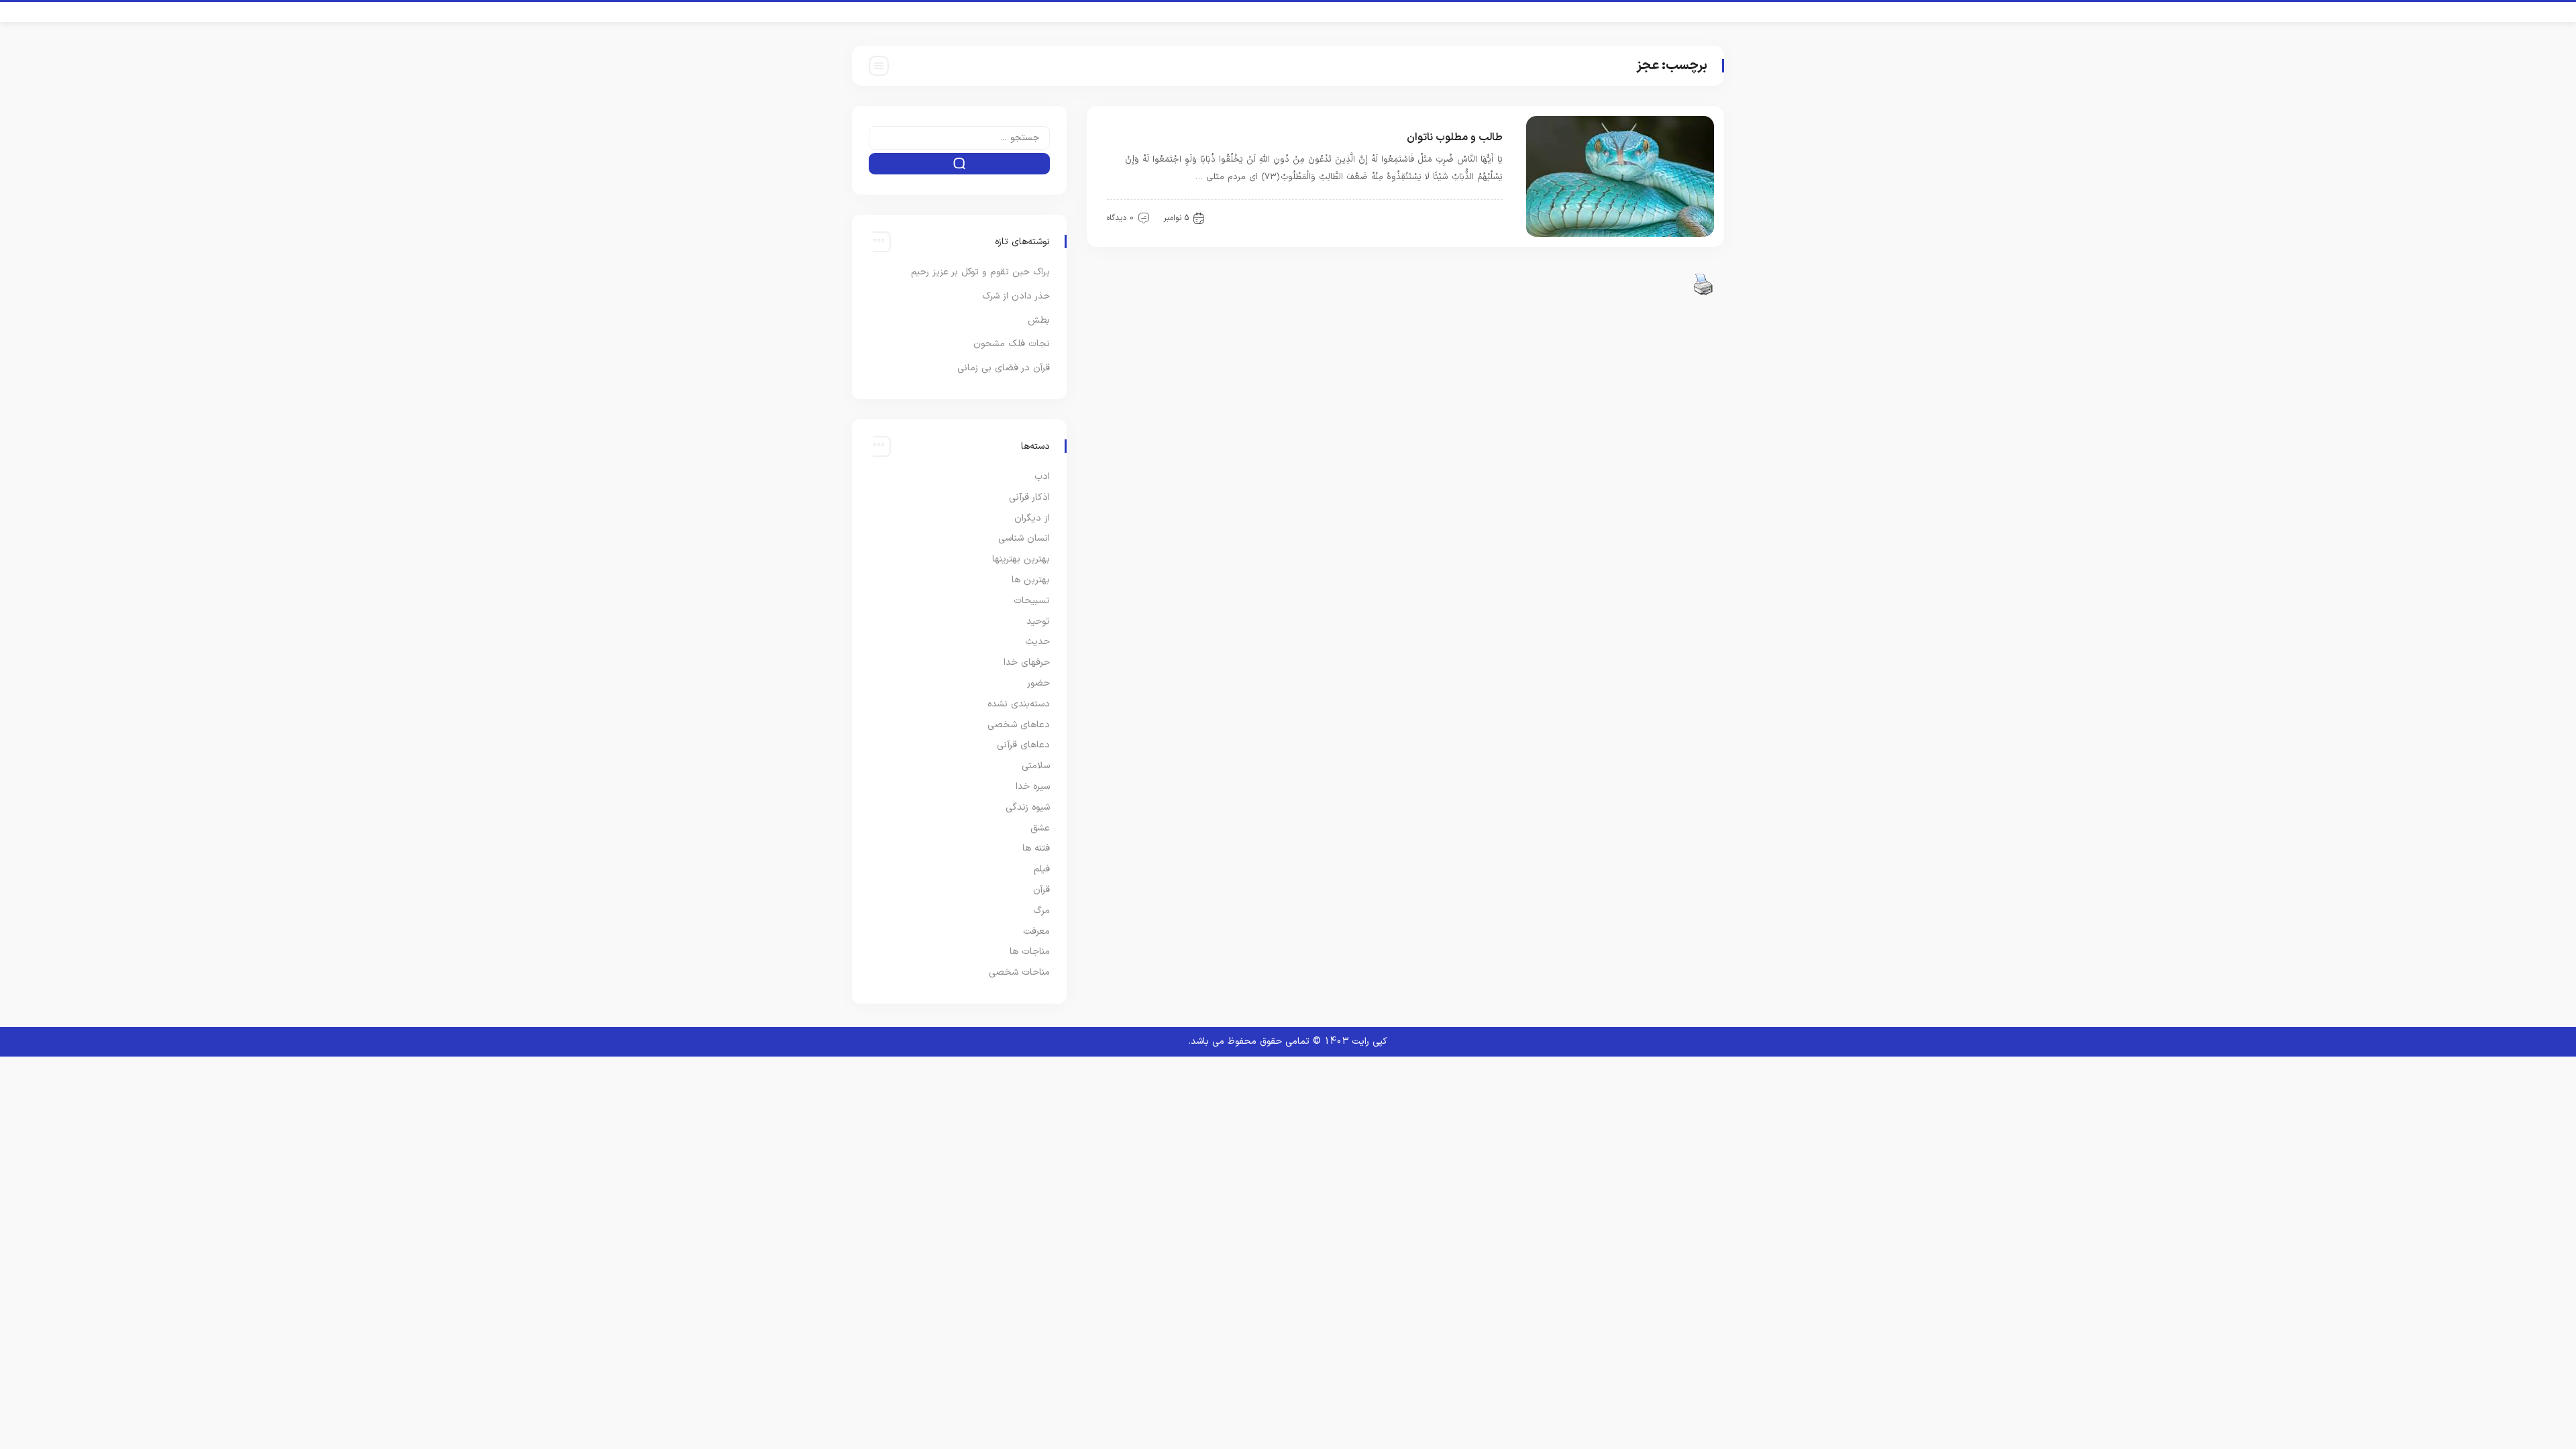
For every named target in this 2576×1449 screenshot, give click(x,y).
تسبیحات (1032, 601)
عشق (1040, 828)
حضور (1038, 683)
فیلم (1042, 869)
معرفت (1036, 931)
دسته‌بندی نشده (1019, 704)
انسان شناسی (1024, 538)
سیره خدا (1033, 787)
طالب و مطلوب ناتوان (1455, 138)
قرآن (1486, 217)
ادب (1042, 477)
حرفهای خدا (1027, 662)
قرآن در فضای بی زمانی (1004, 368)
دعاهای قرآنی (1023, 745)
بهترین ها (1031, 580)
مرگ (1041, 911)
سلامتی (1036, 766)
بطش (1039, 320)
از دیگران (1032, 518)
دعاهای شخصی (1019, 725)
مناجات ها (1030, 952)
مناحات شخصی (1019, 972)
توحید (1038, 622)
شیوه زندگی (1028, 807)
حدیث (1037, 642)
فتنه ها (1036, 848)
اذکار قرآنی (1029, 497)
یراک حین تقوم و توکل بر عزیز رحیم (980, 272)
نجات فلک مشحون (1012, 344)
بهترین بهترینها (1021, 559)
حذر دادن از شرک (1016, 296)
